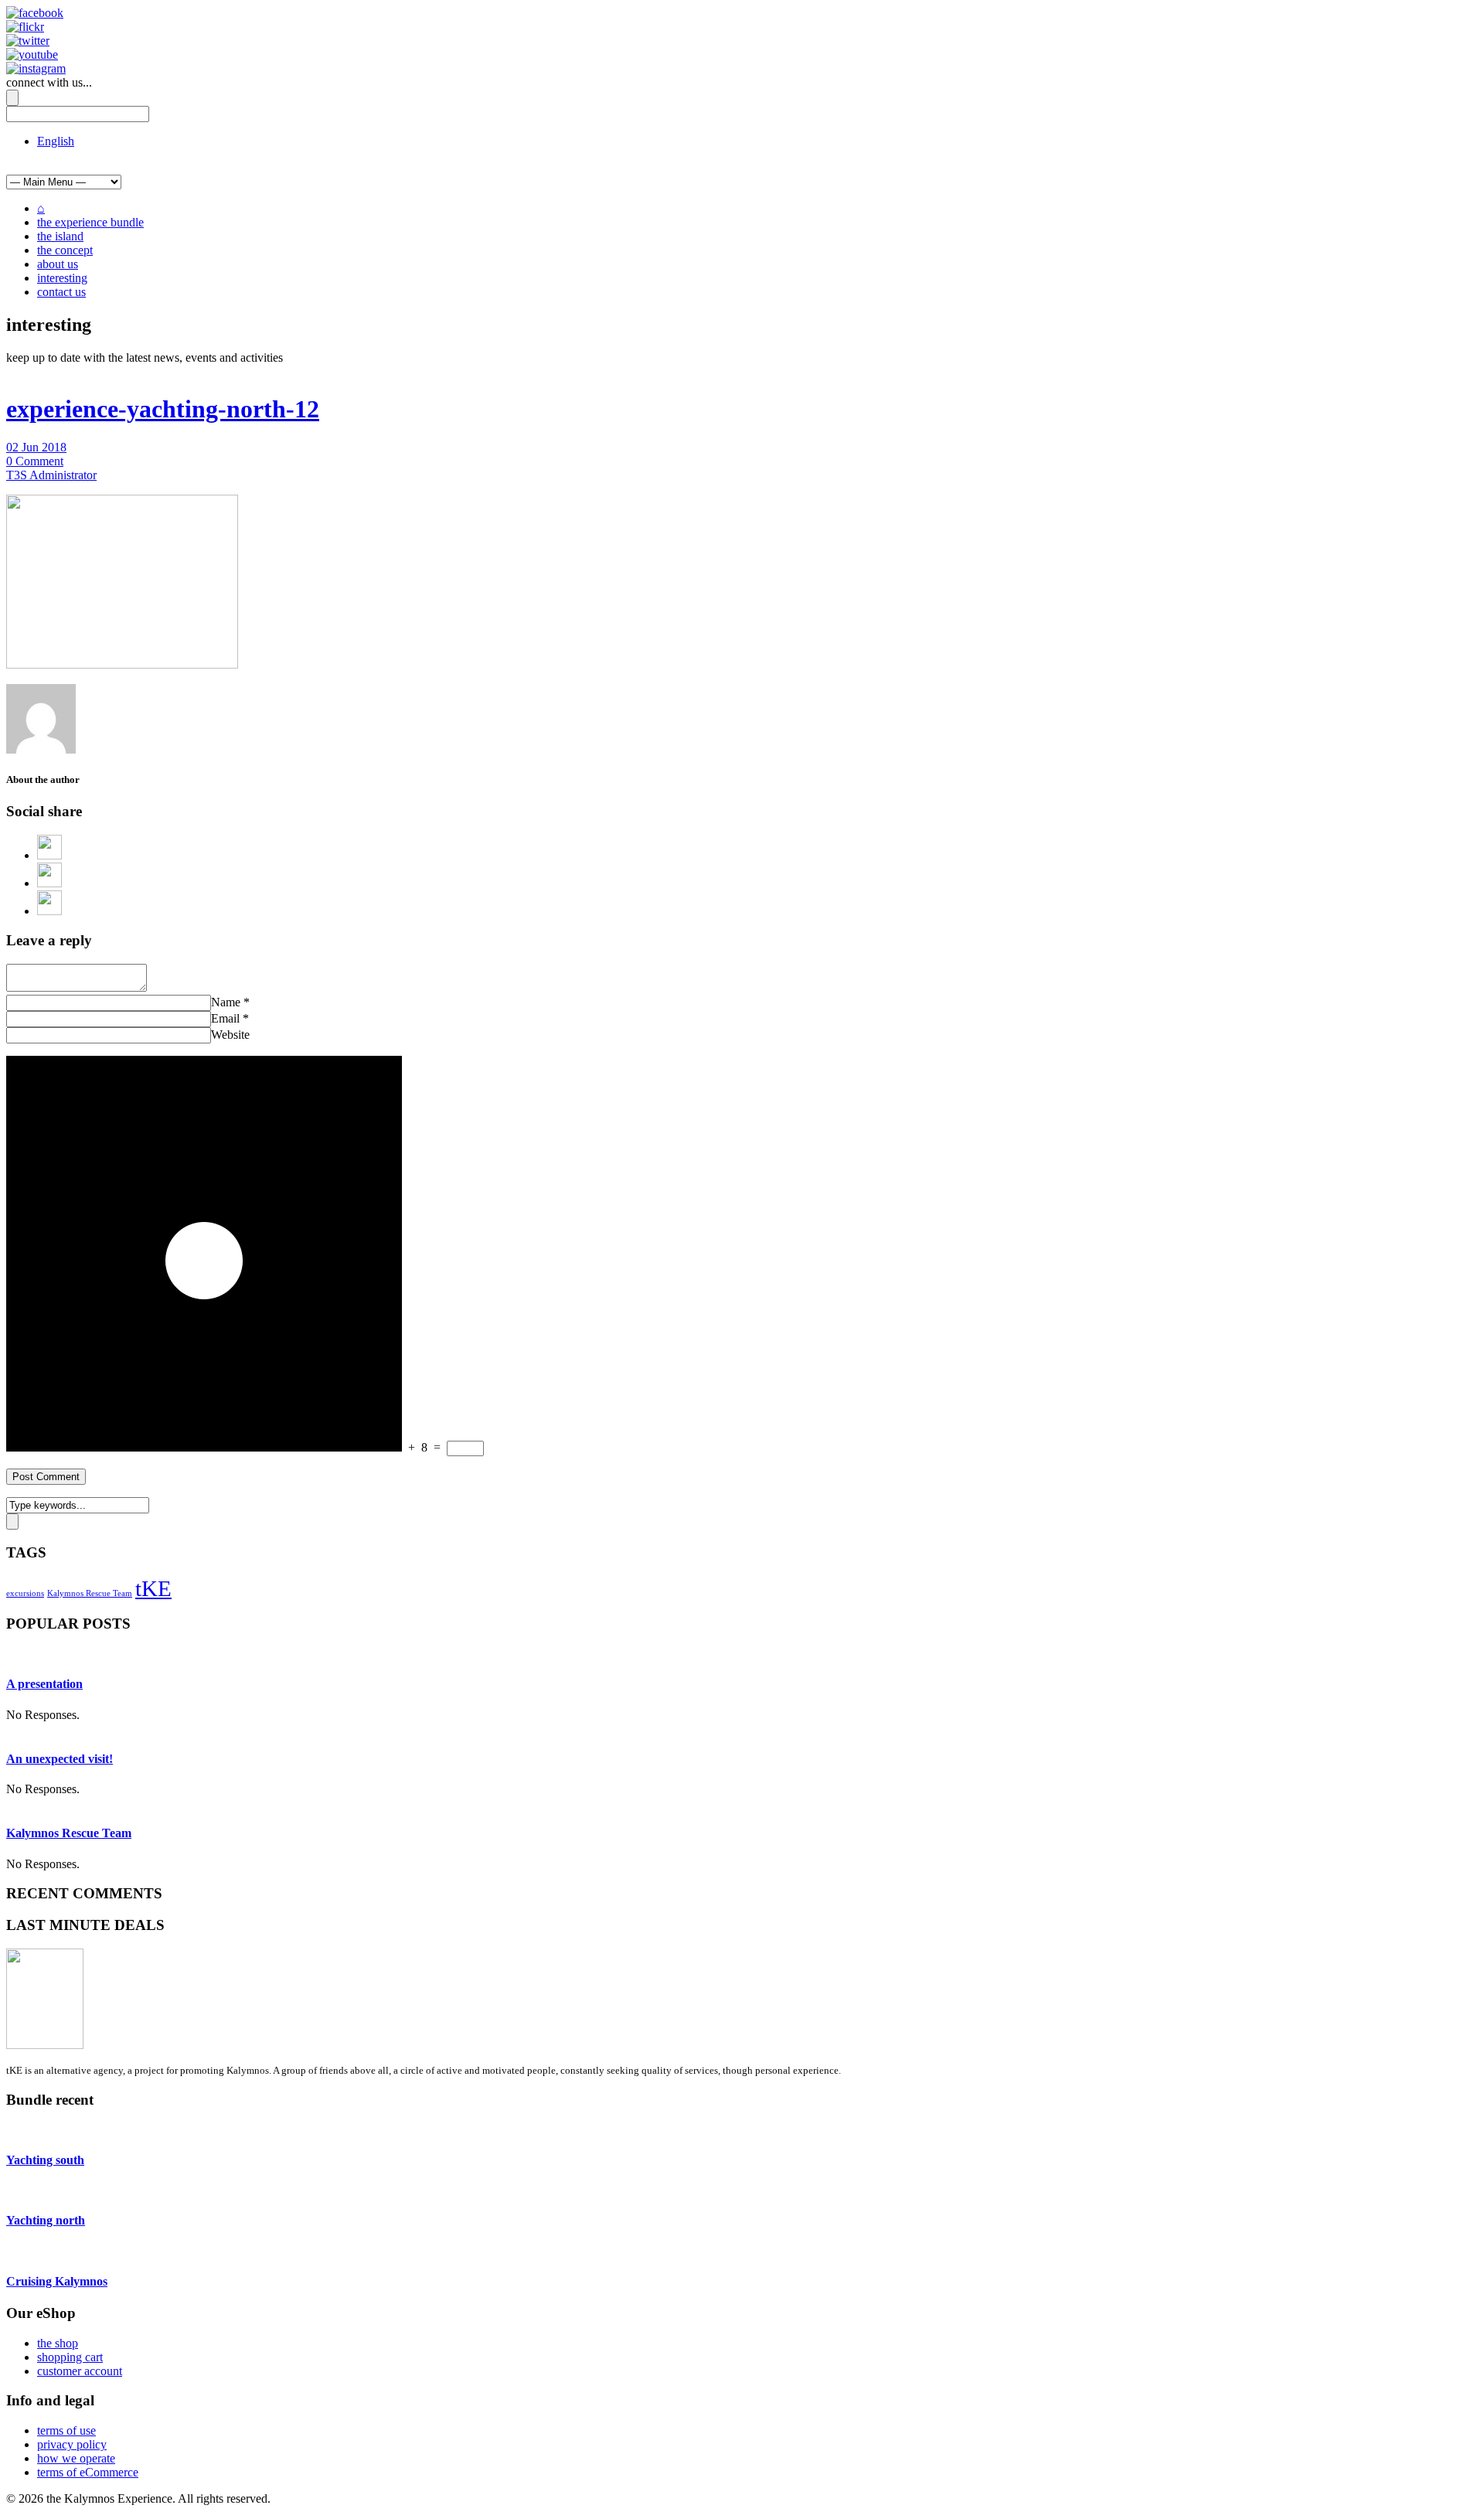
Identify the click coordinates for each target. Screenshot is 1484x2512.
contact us (61, 292)
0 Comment (35, 461)
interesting (62, 278)
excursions (25, 1593)
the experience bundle (90, 222)
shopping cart (70, 2357)
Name (226, 1002)
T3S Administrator (51, 475)
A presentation (44, 1684)
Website (230, 1035)
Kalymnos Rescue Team (90, 1593)
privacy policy (72, 2444)
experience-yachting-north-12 (163, 409)
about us (58, 264)
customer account (80, 2371)
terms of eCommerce (88, 2472)
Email (225, 1018)
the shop (58, 2343)
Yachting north (46, 2220)
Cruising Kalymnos (57, 2281)
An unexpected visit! (60, 1759)
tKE (153, 1588)
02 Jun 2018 (36, 447)
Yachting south (45, 2160)
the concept (65, 250)
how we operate (76, 2458)
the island (60, 236)
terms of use (66, 2430)
